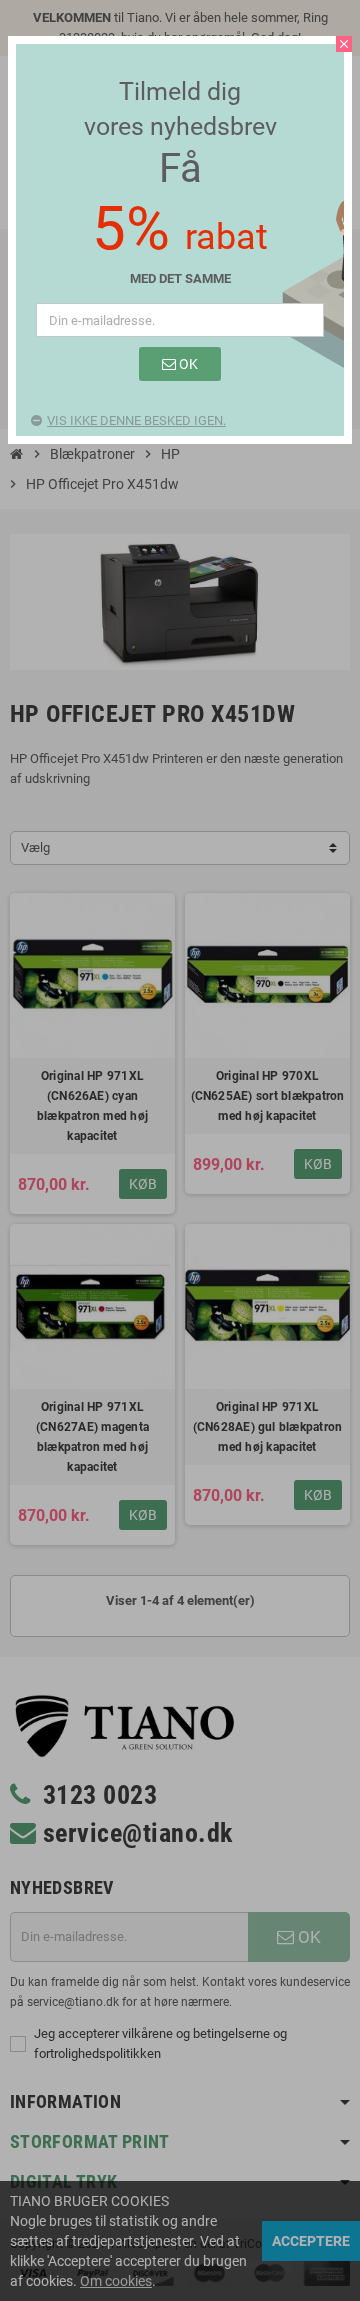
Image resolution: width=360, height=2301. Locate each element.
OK (187, 364)
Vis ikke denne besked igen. (136, 420)
